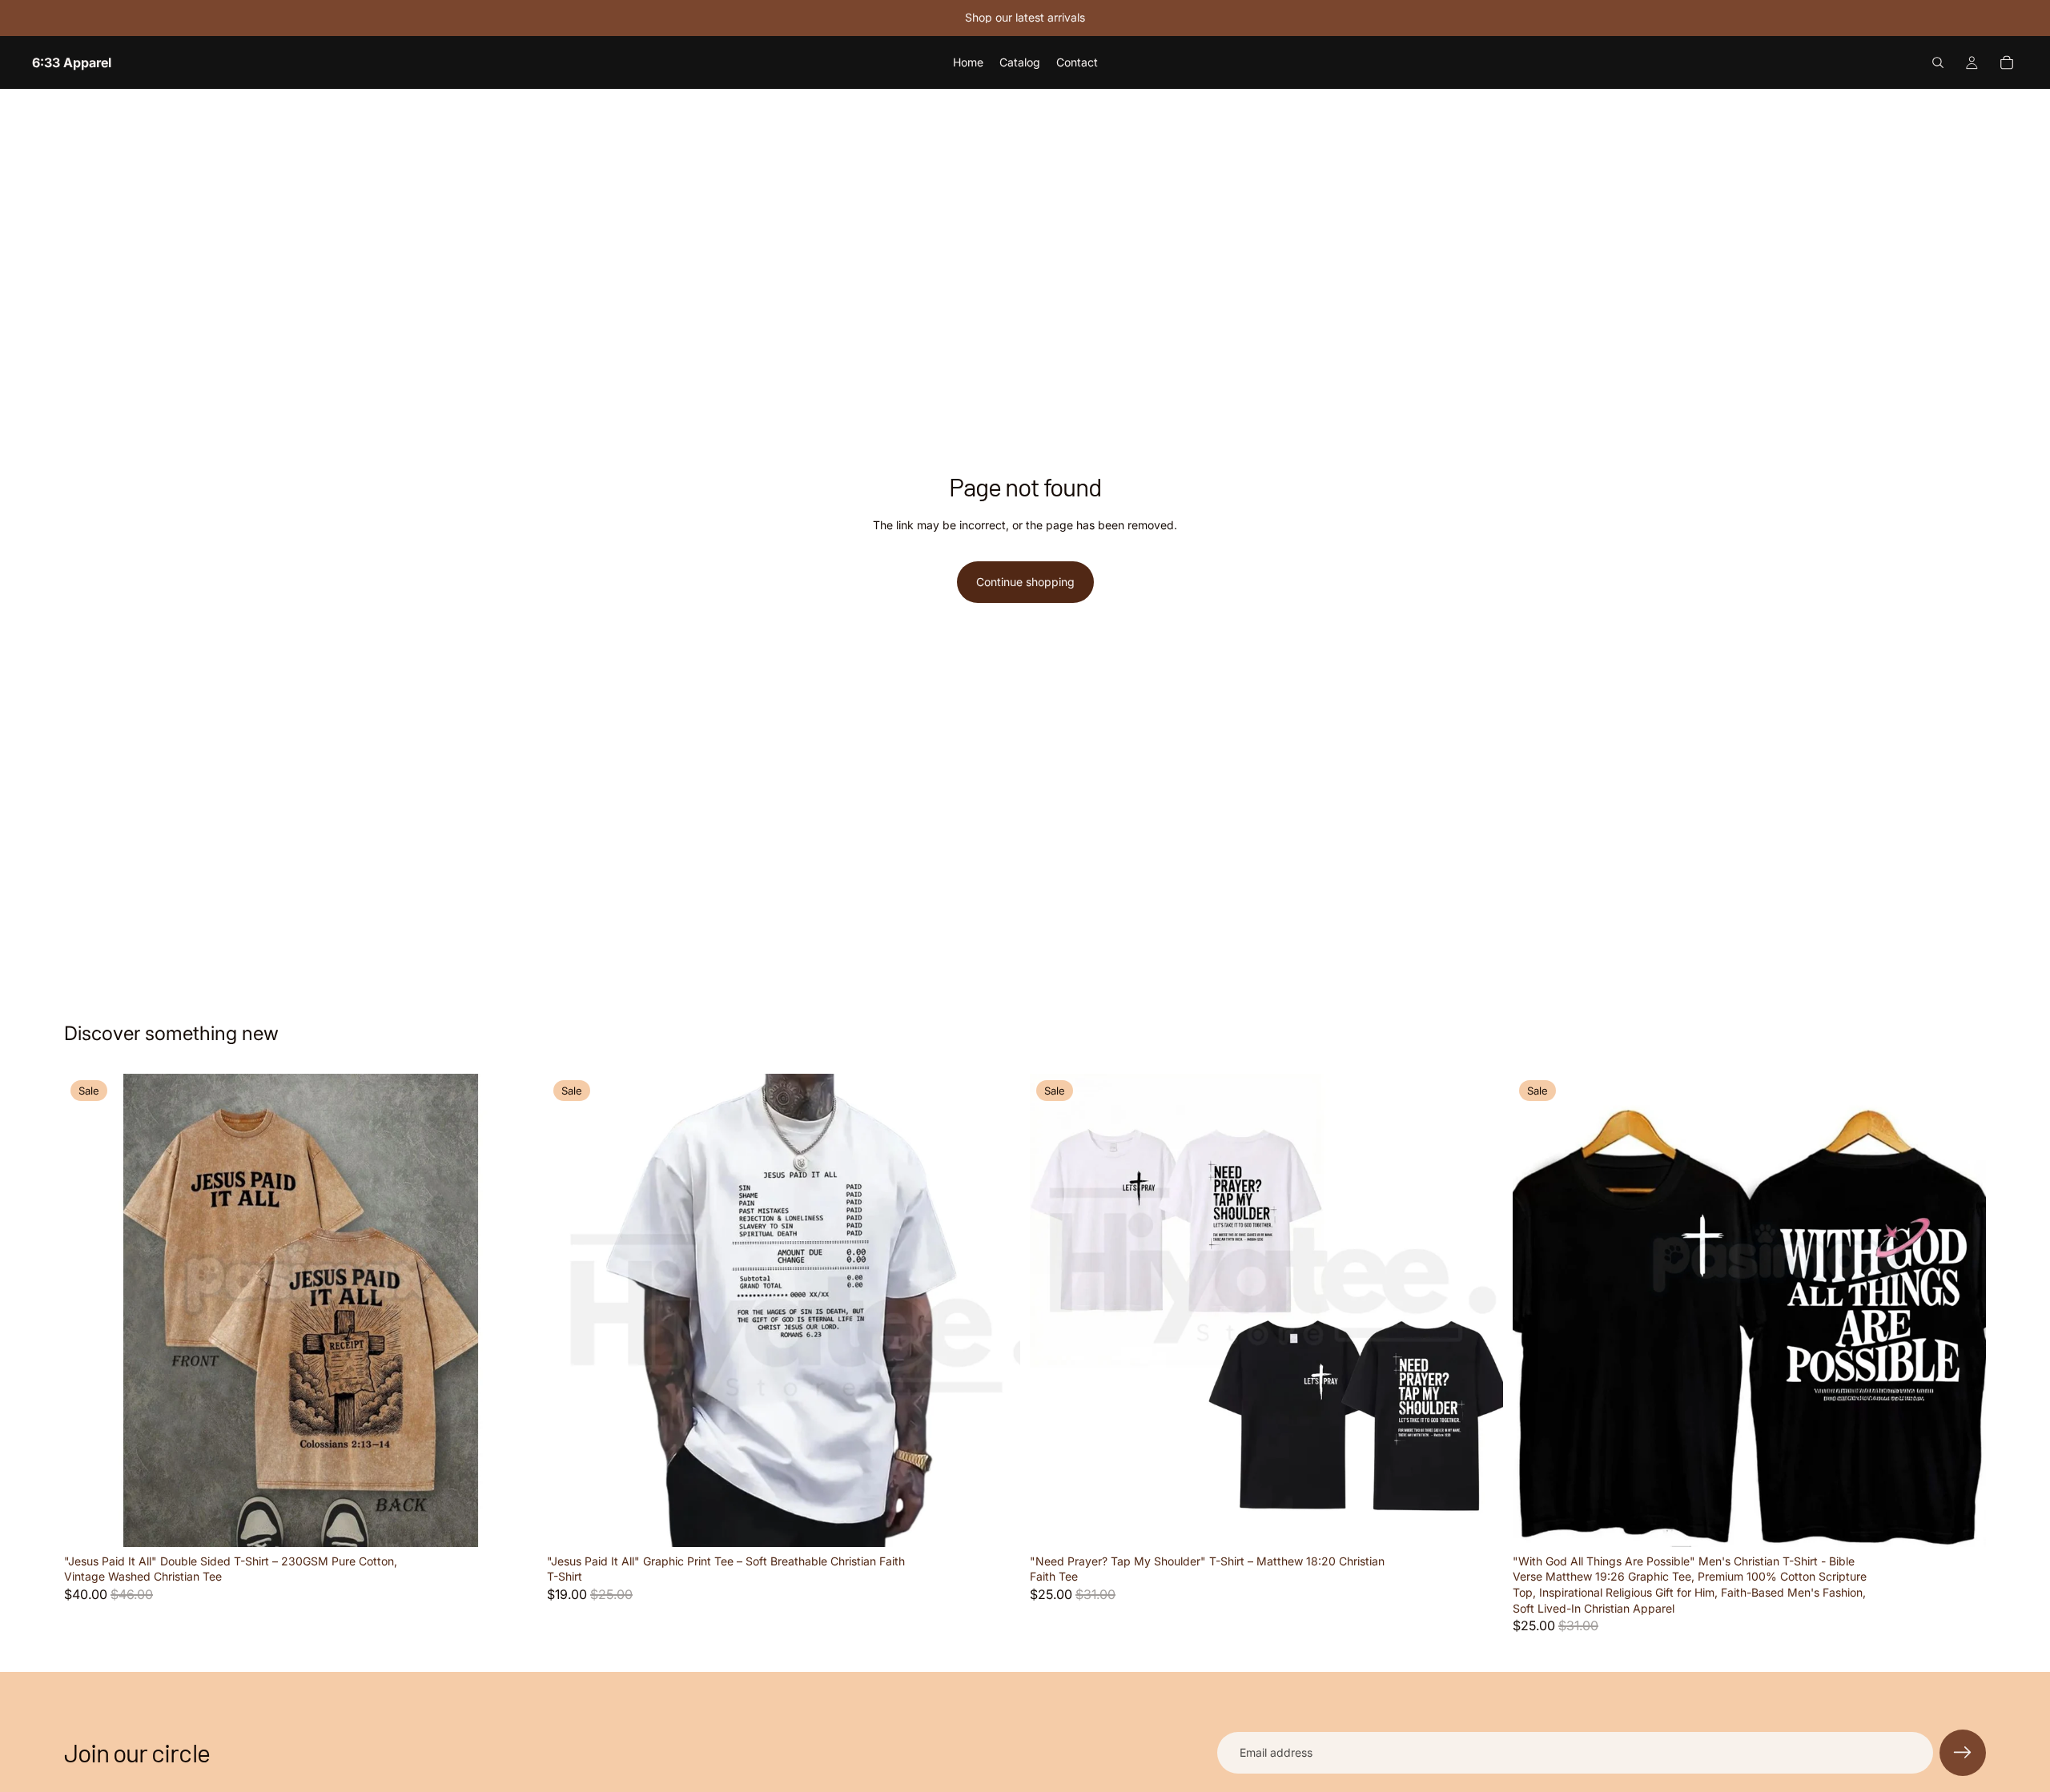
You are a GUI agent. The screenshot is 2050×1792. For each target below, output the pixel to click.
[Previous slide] (88, 1310)
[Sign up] (1963, 1753)
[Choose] (512, 1522)
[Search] (1938, 62)
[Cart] (2007, 62)
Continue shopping (1025, 582)
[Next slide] (513, 1310)
